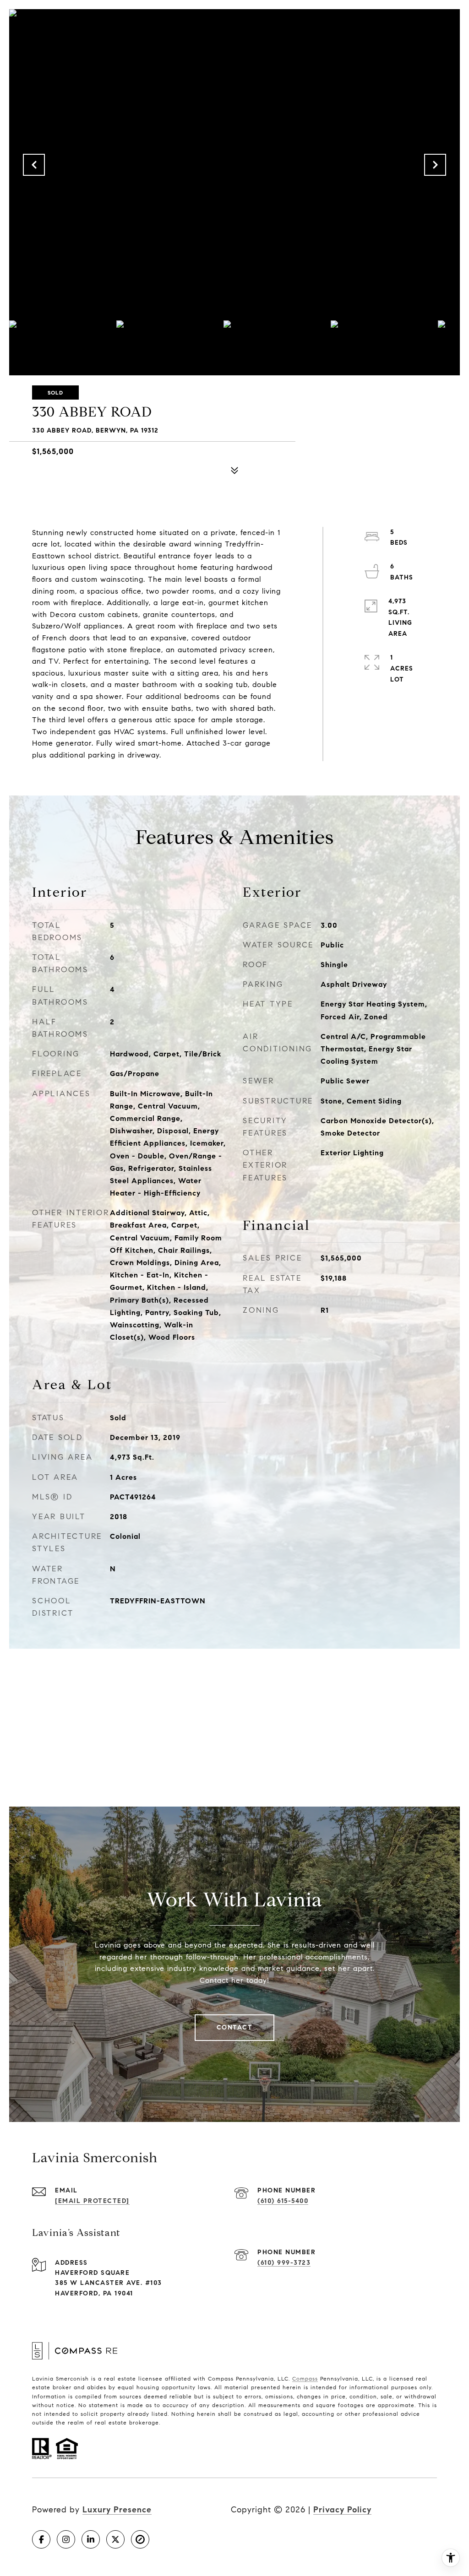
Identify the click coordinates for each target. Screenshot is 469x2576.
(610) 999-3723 (284, 2263)
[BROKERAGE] (140, 2539)
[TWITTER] (115, 2539)
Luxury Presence (117, 2510)
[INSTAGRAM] (66, 2539)
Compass (305, 2378)
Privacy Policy (342, 2510)
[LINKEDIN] (91, 2539)
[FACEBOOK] (41, 2539)
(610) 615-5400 (283, 2201)
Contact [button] (235, 2027)
